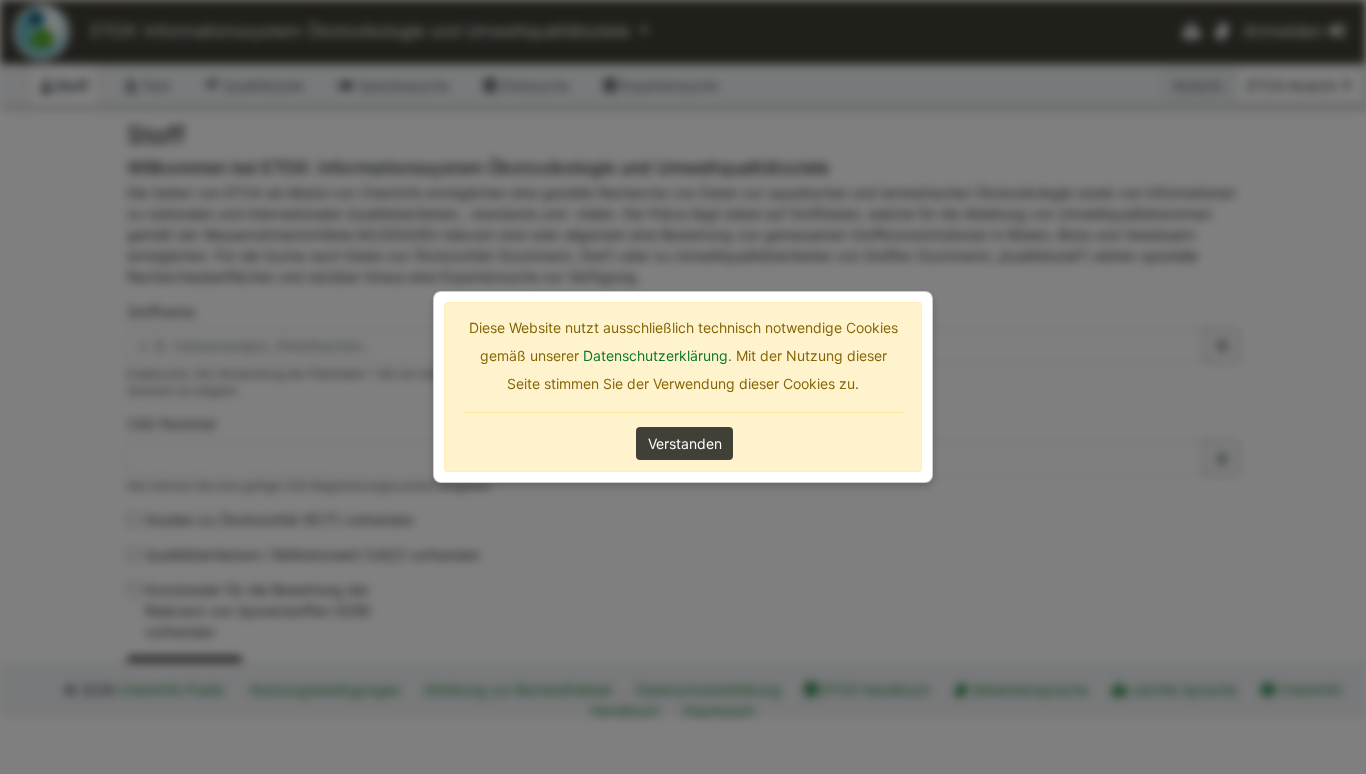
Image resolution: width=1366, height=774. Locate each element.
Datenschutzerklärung (655, 355)
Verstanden (685, 443)
